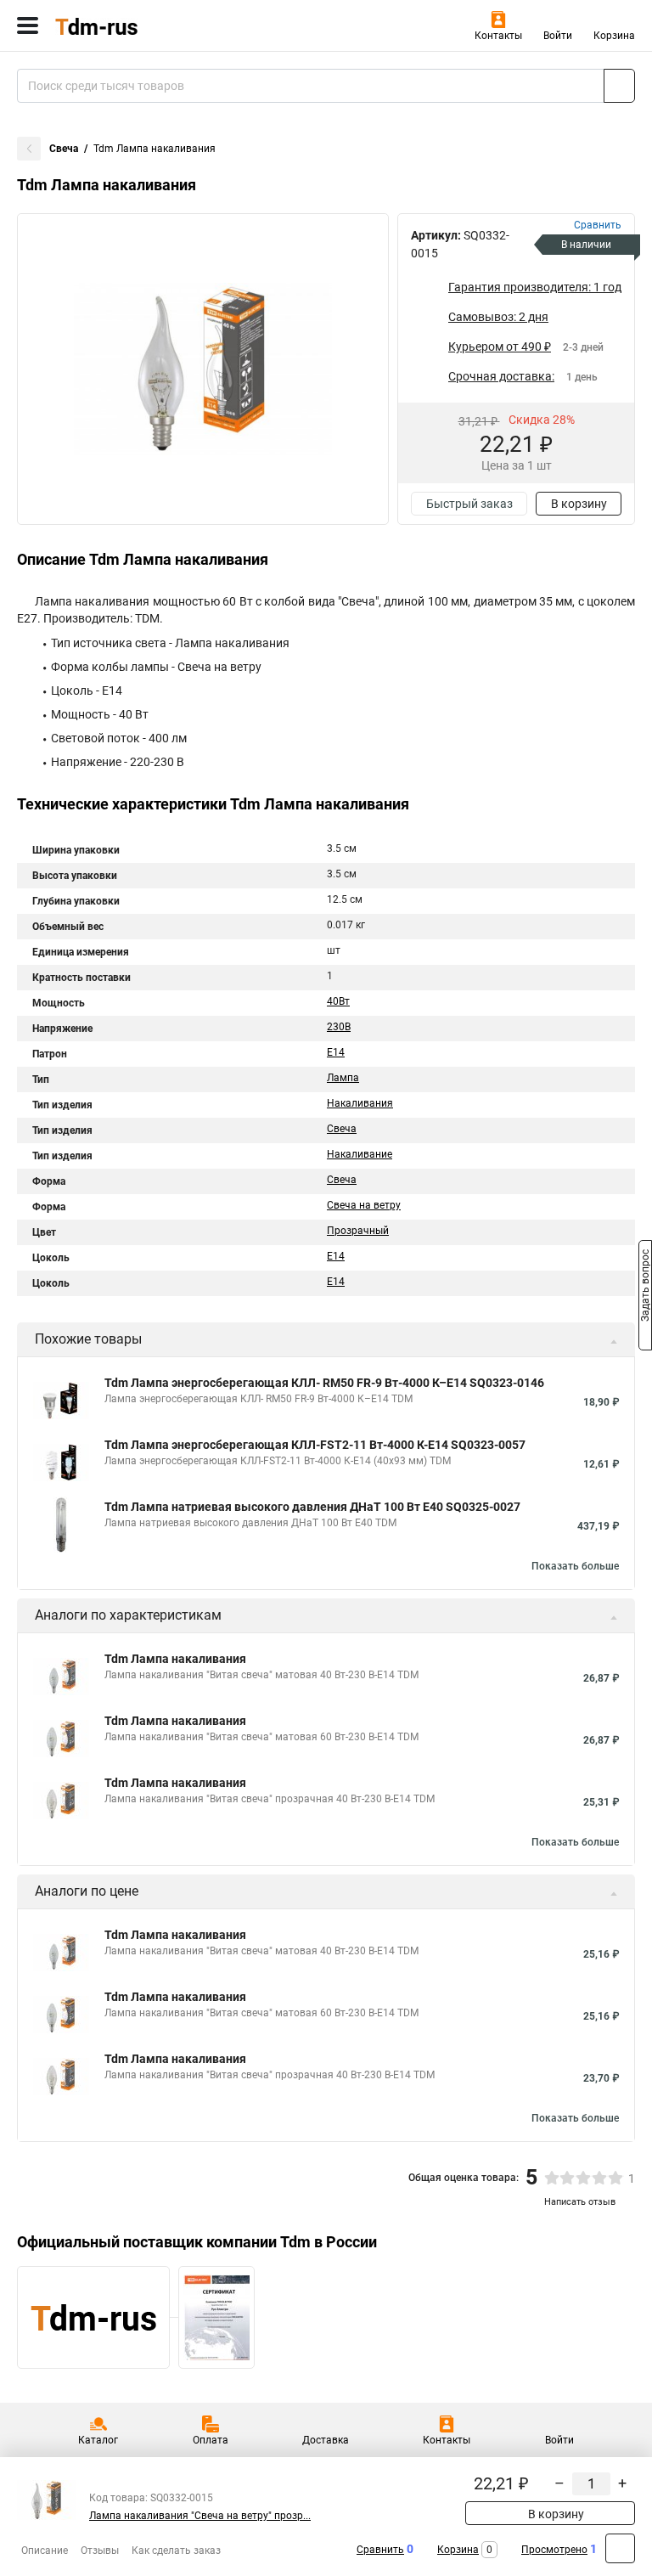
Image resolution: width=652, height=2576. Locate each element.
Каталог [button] (98, 2440)
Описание (45, 2551)
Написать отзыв (580, 2202)
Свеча (64, 149)
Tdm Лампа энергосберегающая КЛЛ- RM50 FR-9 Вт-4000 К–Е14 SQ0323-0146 (324, 1383)
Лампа (343, 1078)
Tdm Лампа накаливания (175, 1659)
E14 (336, 1052)
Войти (558, 36)
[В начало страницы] (620, 2548)
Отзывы (100, 2551)
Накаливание (360, 1154)
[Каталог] (28, 25)
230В (339, 1027)
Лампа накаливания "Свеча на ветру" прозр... (200, 2516)
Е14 (336, 1282)
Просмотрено (554, 2550)
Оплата (211, 2440)
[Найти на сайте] (619, 86)
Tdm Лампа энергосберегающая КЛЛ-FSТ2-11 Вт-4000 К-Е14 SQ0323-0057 (315, 1445)
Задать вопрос (645, 1287)
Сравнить (380, 2550)
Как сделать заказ (176, 2551)
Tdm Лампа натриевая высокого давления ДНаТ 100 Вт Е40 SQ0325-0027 (312, 1507)
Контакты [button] (498, 36)
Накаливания (360, 1103)
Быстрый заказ (469, 504)
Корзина (614, 36)
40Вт (338, 1001)
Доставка (326, 2440)
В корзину (579, 504)
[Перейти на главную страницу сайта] (127, 25)
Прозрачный (358, 1231)
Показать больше (575, 1566)
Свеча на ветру (364, 1205)
